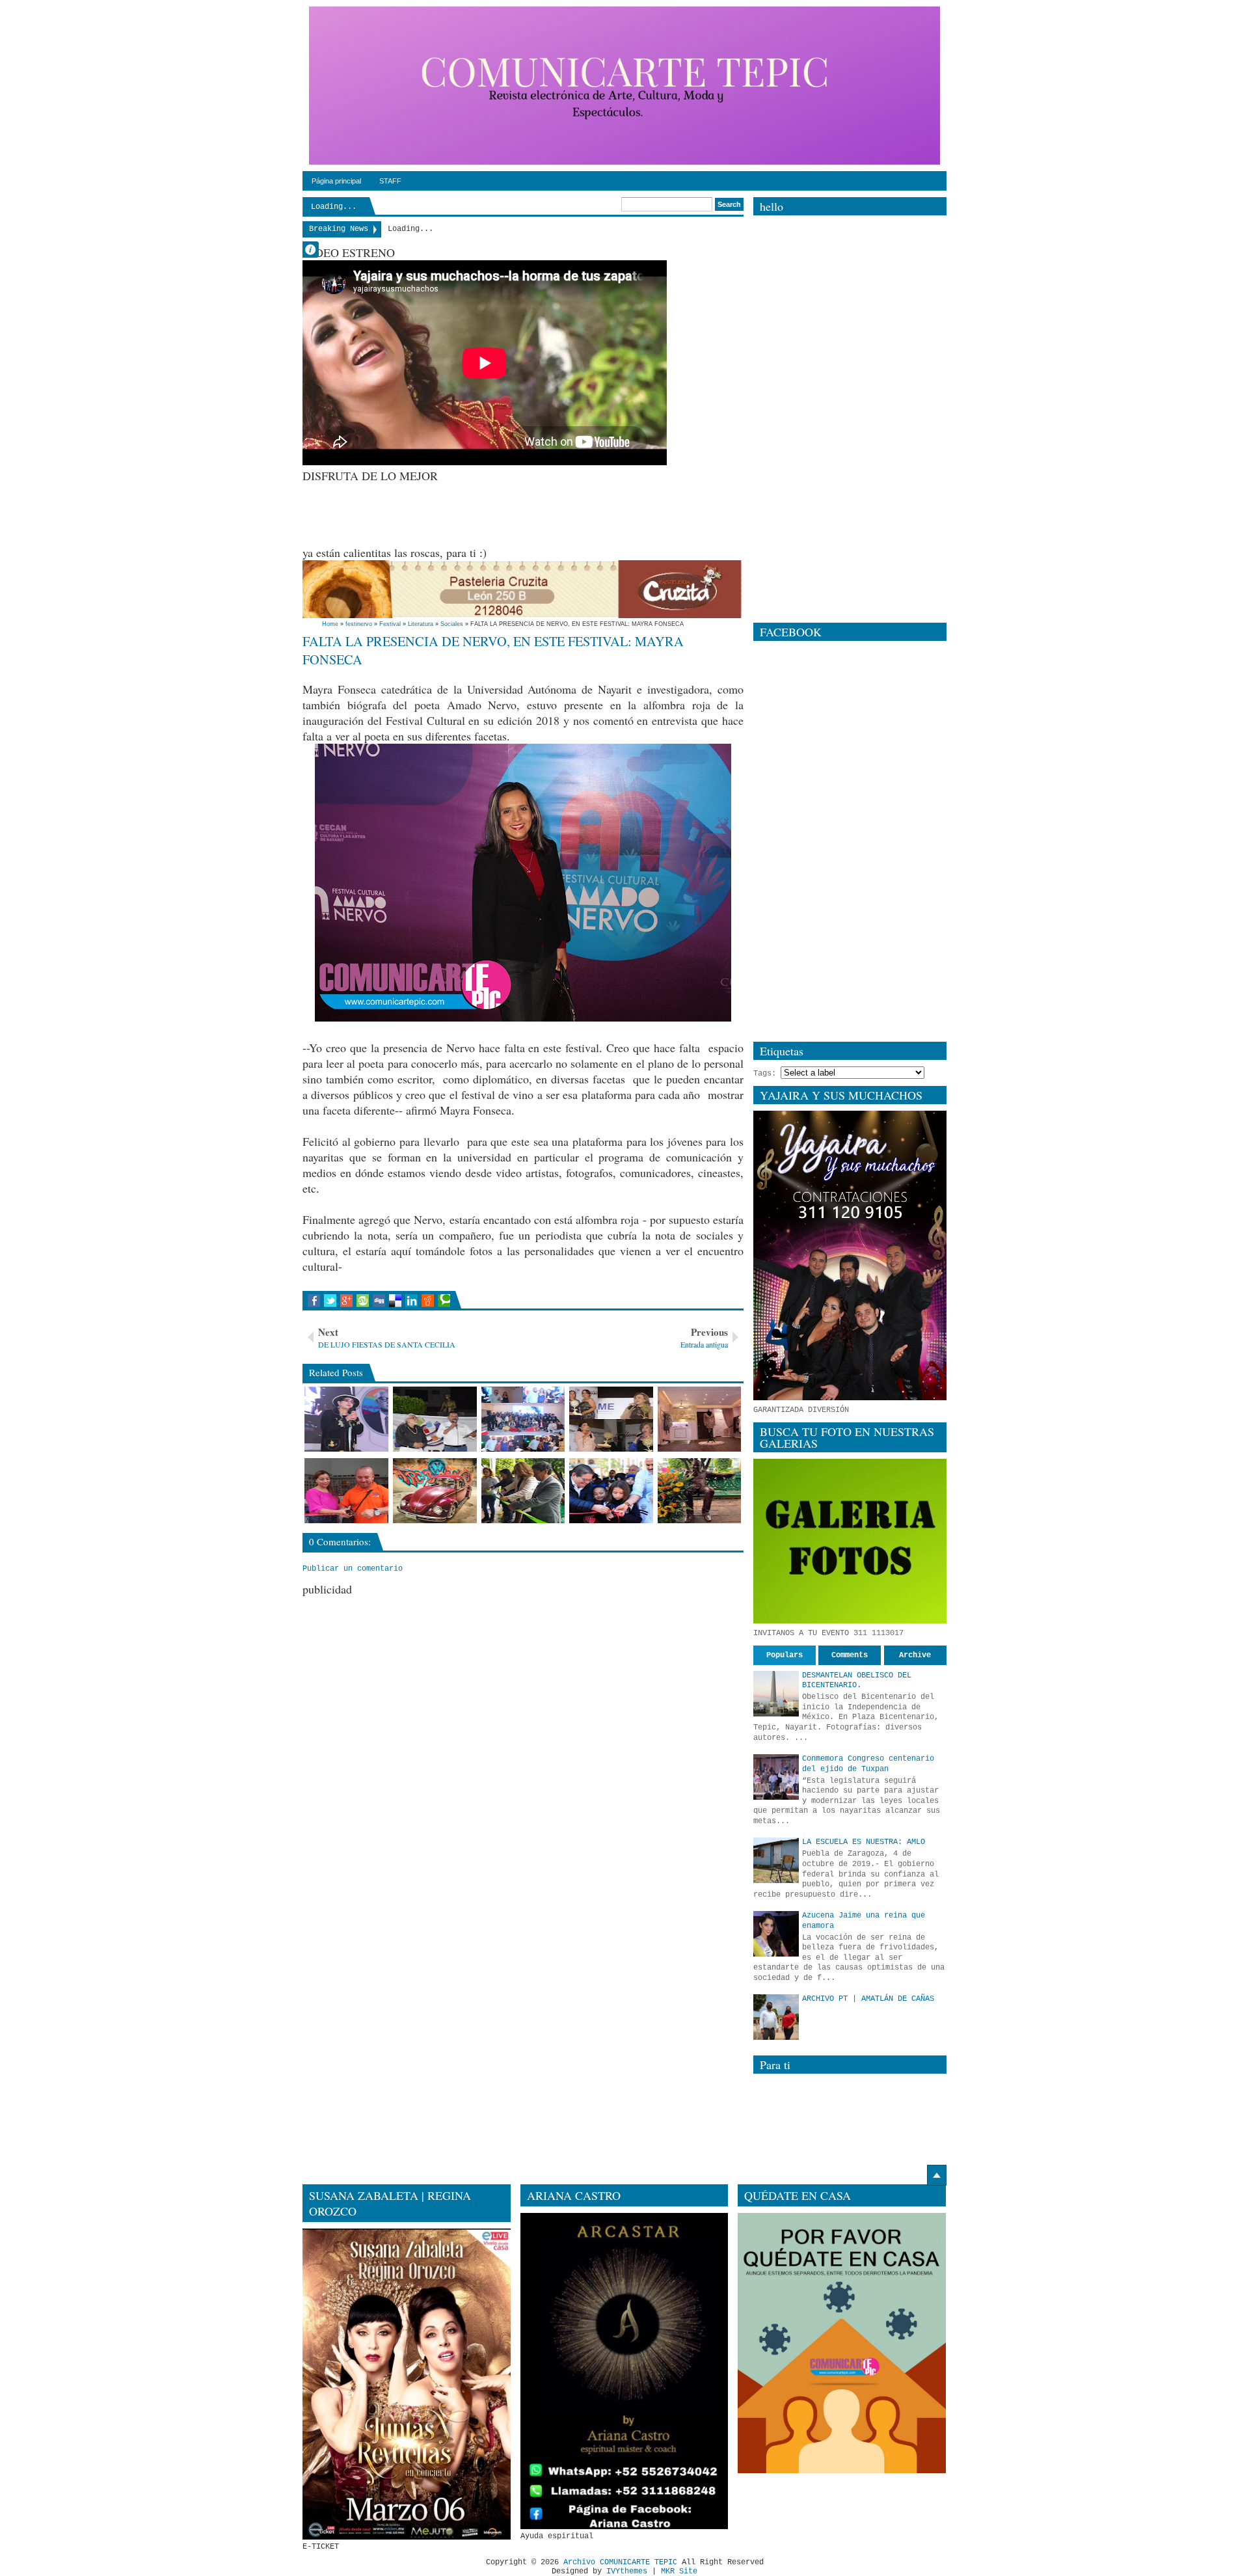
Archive (915, 1655)
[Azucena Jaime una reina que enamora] (776, 1934)
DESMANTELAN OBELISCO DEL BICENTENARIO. (857, 1681)
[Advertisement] (539, 513)
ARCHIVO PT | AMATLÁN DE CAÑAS (868, 1999)
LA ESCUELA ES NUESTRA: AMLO (864, 1842)
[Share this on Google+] (346, 1301)
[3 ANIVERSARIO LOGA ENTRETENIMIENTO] (523, 1419)
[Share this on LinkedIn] (411, 1301)
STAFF (390, 181)
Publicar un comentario (353, 1569)
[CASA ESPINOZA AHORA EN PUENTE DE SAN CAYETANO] (346, 1491)
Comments (850, 1655)
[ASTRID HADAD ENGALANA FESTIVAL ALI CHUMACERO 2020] (346, 1419)
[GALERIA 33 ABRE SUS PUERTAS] (700, 1419)
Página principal (336, 181)
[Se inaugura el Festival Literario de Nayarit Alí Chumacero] (523, 1491)
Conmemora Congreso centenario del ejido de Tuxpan (868, 1764)
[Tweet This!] (330, 1301)
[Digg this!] (379, 1301)
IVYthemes (627, 2571)
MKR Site (679, 2571)
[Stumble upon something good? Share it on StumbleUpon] (363, 1301)
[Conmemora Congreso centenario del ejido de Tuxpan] (776, 1777)
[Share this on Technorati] (444, 1301)
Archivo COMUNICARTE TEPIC (620, 2562)
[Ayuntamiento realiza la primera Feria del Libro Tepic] (611, 1491)
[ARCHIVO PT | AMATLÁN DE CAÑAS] (776, 2017)
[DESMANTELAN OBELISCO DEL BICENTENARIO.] (776, 1694)
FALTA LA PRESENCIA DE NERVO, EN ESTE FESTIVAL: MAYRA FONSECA (493, 650)
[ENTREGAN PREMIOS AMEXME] (611, 1419)
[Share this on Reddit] (428, 1301)
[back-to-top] (937, 2175)
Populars (785, 1655)
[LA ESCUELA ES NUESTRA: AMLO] (776, 1860)
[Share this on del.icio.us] (395, 1301)
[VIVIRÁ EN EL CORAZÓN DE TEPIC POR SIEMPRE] (700, 1491)
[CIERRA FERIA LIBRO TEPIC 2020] (435, 1419)
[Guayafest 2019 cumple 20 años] (435, 1491)
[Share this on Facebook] (314, 1301)
